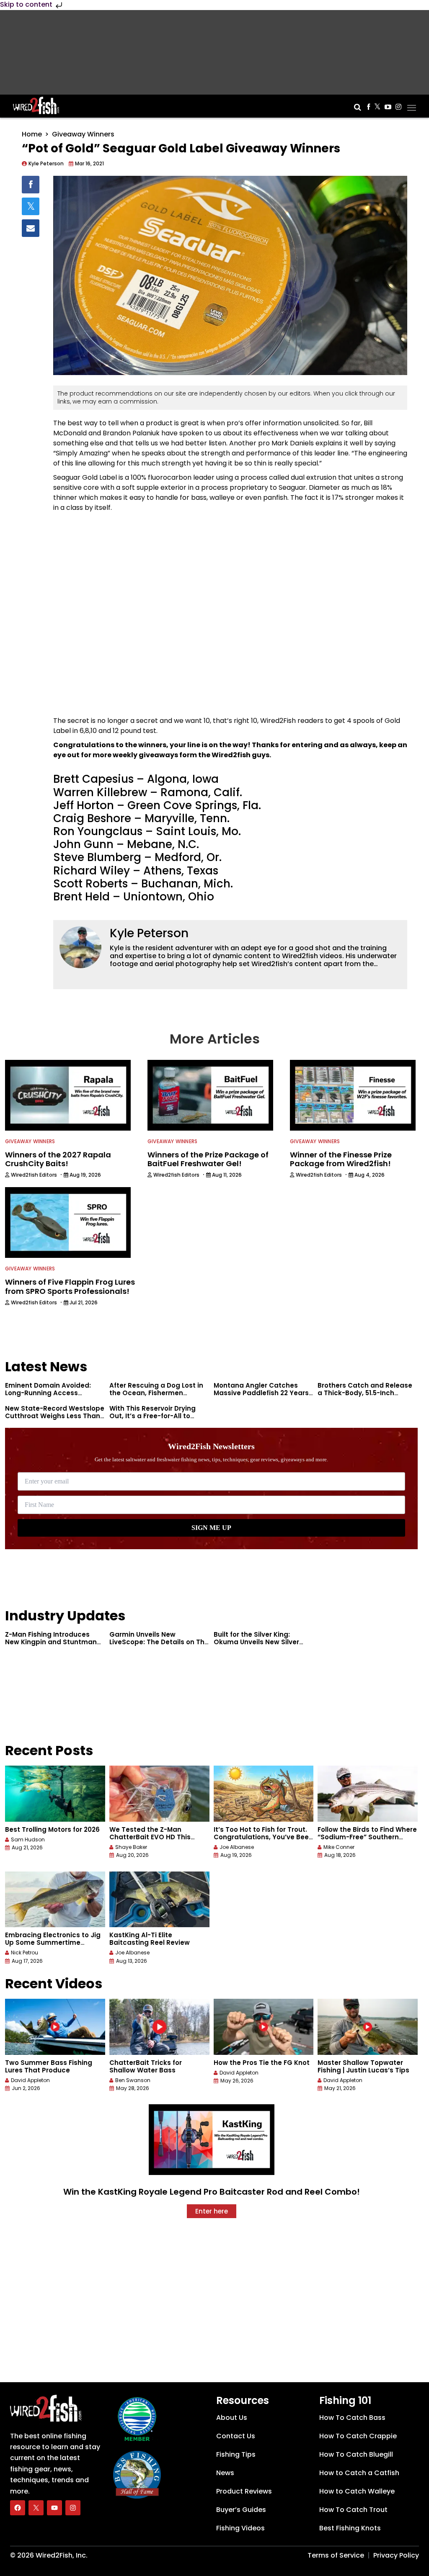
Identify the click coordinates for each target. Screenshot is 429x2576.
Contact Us (236, 2436)
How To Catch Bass (352, 2418)
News (225, 2473)
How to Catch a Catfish (359, 2473)
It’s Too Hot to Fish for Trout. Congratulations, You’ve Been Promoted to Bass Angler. (263, 1837)
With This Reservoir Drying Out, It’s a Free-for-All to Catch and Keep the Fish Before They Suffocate (152, 1420)
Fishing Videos (240, 2528)
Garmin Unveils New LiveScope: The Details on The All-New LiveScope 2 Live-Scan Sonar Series (159, 1646)
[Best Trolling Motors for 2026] (55, 1794)
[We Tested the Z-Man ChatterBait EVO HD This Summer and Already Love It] (159, 1794)
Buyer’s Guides (241, 2510)
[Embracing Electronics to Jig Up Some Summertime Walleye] (55, 1900)
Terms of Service (336, 2555)
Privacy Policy (396, 2555)
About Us (232, 2418)
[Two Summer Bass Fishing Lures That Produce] (55, 2027)
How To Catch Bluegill (356, 2454)
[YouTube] (54, 2508)
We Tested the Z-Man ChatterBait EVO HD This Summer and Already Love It (156, 1837)
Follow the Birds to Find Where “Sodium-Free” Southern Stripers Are (367, 1837)
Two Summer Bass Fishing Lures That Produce (49, 2066)
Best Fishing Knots (350, 2528)
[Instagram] (73, 2508)
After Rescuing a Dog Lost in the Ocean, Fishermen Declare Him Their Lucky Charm (156, 1397)
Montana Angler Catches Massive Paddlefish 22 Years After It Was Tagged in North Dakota (261, 1397)
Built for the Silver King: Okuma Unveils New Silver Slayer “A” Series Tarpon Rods (264, 1642)
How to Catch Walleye (357, 2491)
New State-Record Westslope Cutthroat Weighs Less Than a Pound (55, 1416)
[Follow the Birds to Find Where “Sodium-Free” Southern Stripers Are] (368, 1794)
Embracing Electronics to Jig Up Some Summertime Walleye (53, 1942)
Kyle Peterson (149, 933)
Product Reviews (244, 2491)
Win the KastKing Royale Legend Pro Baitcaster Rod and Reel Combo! (212, 2192)
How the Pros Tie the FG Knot (262, 2063)
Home (32, 134)
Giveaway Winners (83, 134)
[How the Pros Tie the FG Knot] (264, 2027)
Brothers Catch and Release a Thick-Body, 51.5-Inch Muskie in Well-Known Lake (365, 1393)
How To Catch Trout (353, 2510)
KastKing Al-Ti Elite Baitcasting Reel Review (150, 1939)
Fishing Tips (236, 2454)
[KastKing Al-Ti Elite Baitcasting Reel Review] (159, 1900)
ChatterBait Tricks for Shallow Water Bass (146, 2066)
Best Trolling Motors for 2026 (52, 1829)
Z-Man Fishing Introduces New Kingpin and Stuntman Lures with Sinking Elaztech (51, 1642)
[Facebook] (18, 2508)
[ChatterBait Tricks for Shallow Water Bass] (159, 2027)
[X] (36, 2508)
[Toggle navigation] (412, 105)
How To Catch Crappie (358, 2436)
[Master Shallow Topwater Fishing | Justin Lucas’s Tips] (368, 2027)
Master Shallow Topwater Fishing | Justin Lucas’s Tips (363, 2066)
